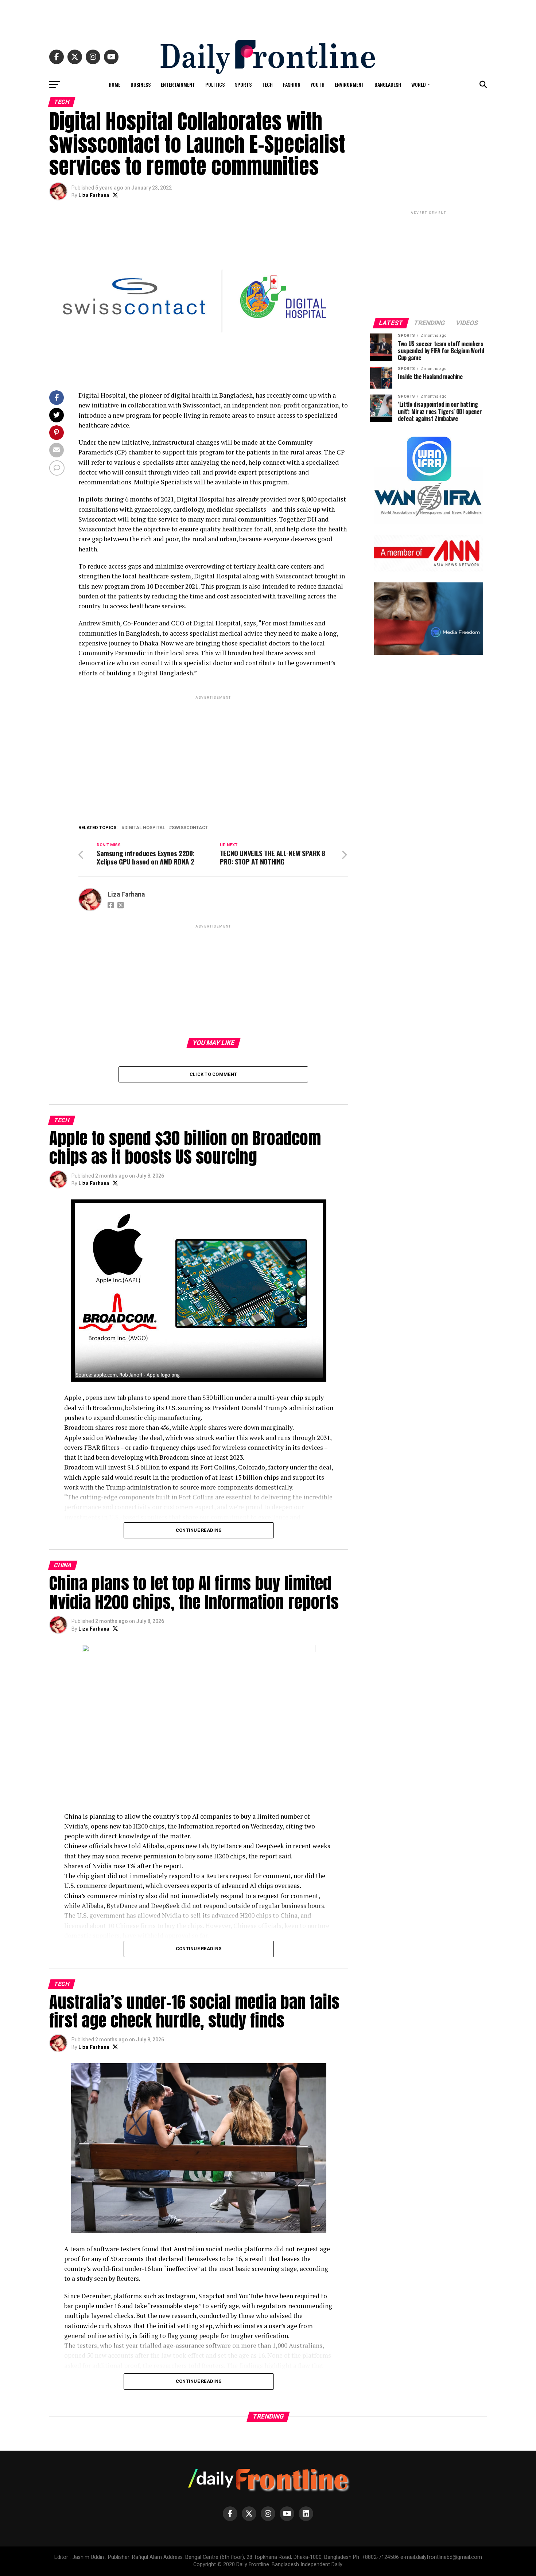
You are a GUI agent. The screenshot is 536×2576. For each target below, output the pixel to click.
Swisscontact (190, 828)
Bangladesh (388, 84)
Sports (243, 84)
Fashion (292, 84)
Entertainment (178, 84)
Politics (215, 84)
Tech (267, 84)
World (419, 84)
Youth (318, 84)
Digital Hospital (145, 828)
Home (114, 84)
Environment (349, 84)
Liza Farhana (94, 195)
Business (141, 84)
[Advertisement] (268, 16)
